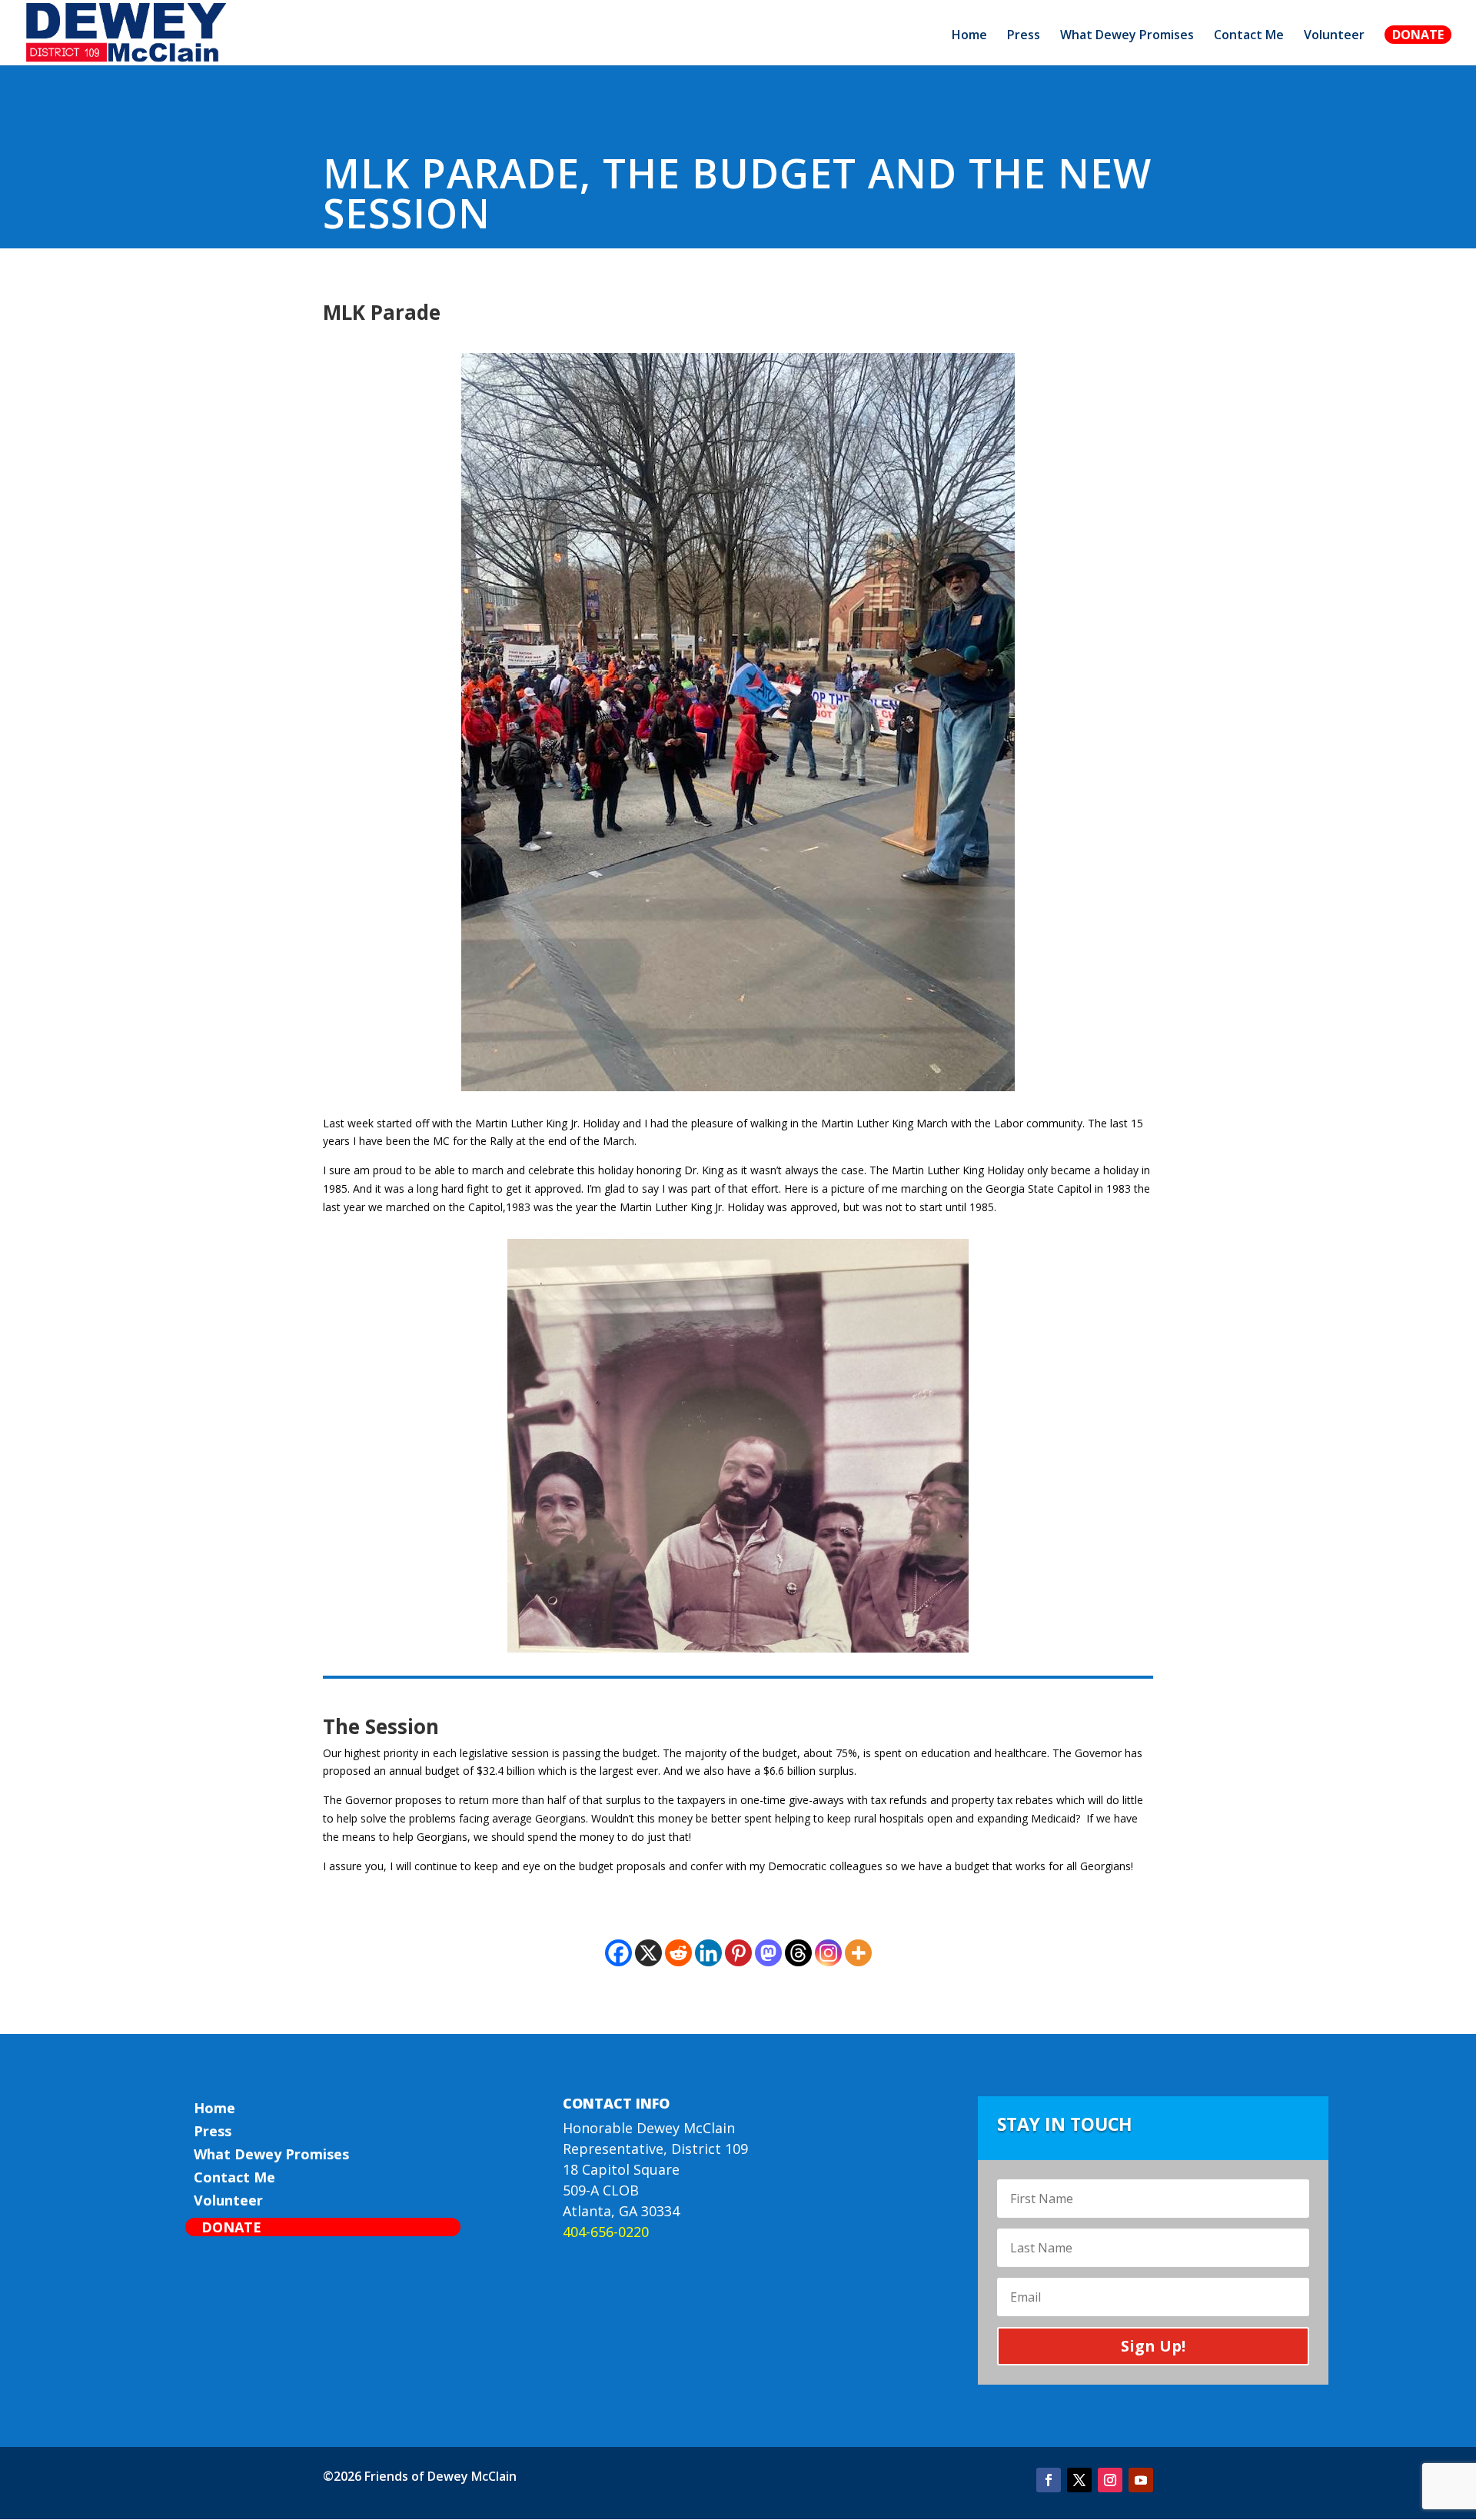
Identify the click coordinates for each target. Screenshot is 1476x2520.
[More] (858, 1953)
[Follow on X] (1079, 2480)
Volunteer (1334, 36)
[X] (648, 1953)
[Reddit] (678, 1953)
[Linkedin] (708, 1953)
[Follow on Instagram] (1110, 2480)
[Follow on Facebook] (1049, 2480)
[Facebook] (618, 1953)
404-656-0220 (606, 2232)
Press (1024, 36)
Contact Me (1249, 36)
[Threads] (798, 1953)
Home (969, 36)
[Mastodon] (768, 1953)
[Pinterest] (738, 1953)
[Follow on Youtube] (1141, 2480)
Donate (1418, 35)
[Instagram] (828, 1953)
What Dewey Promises (1127, 36)
